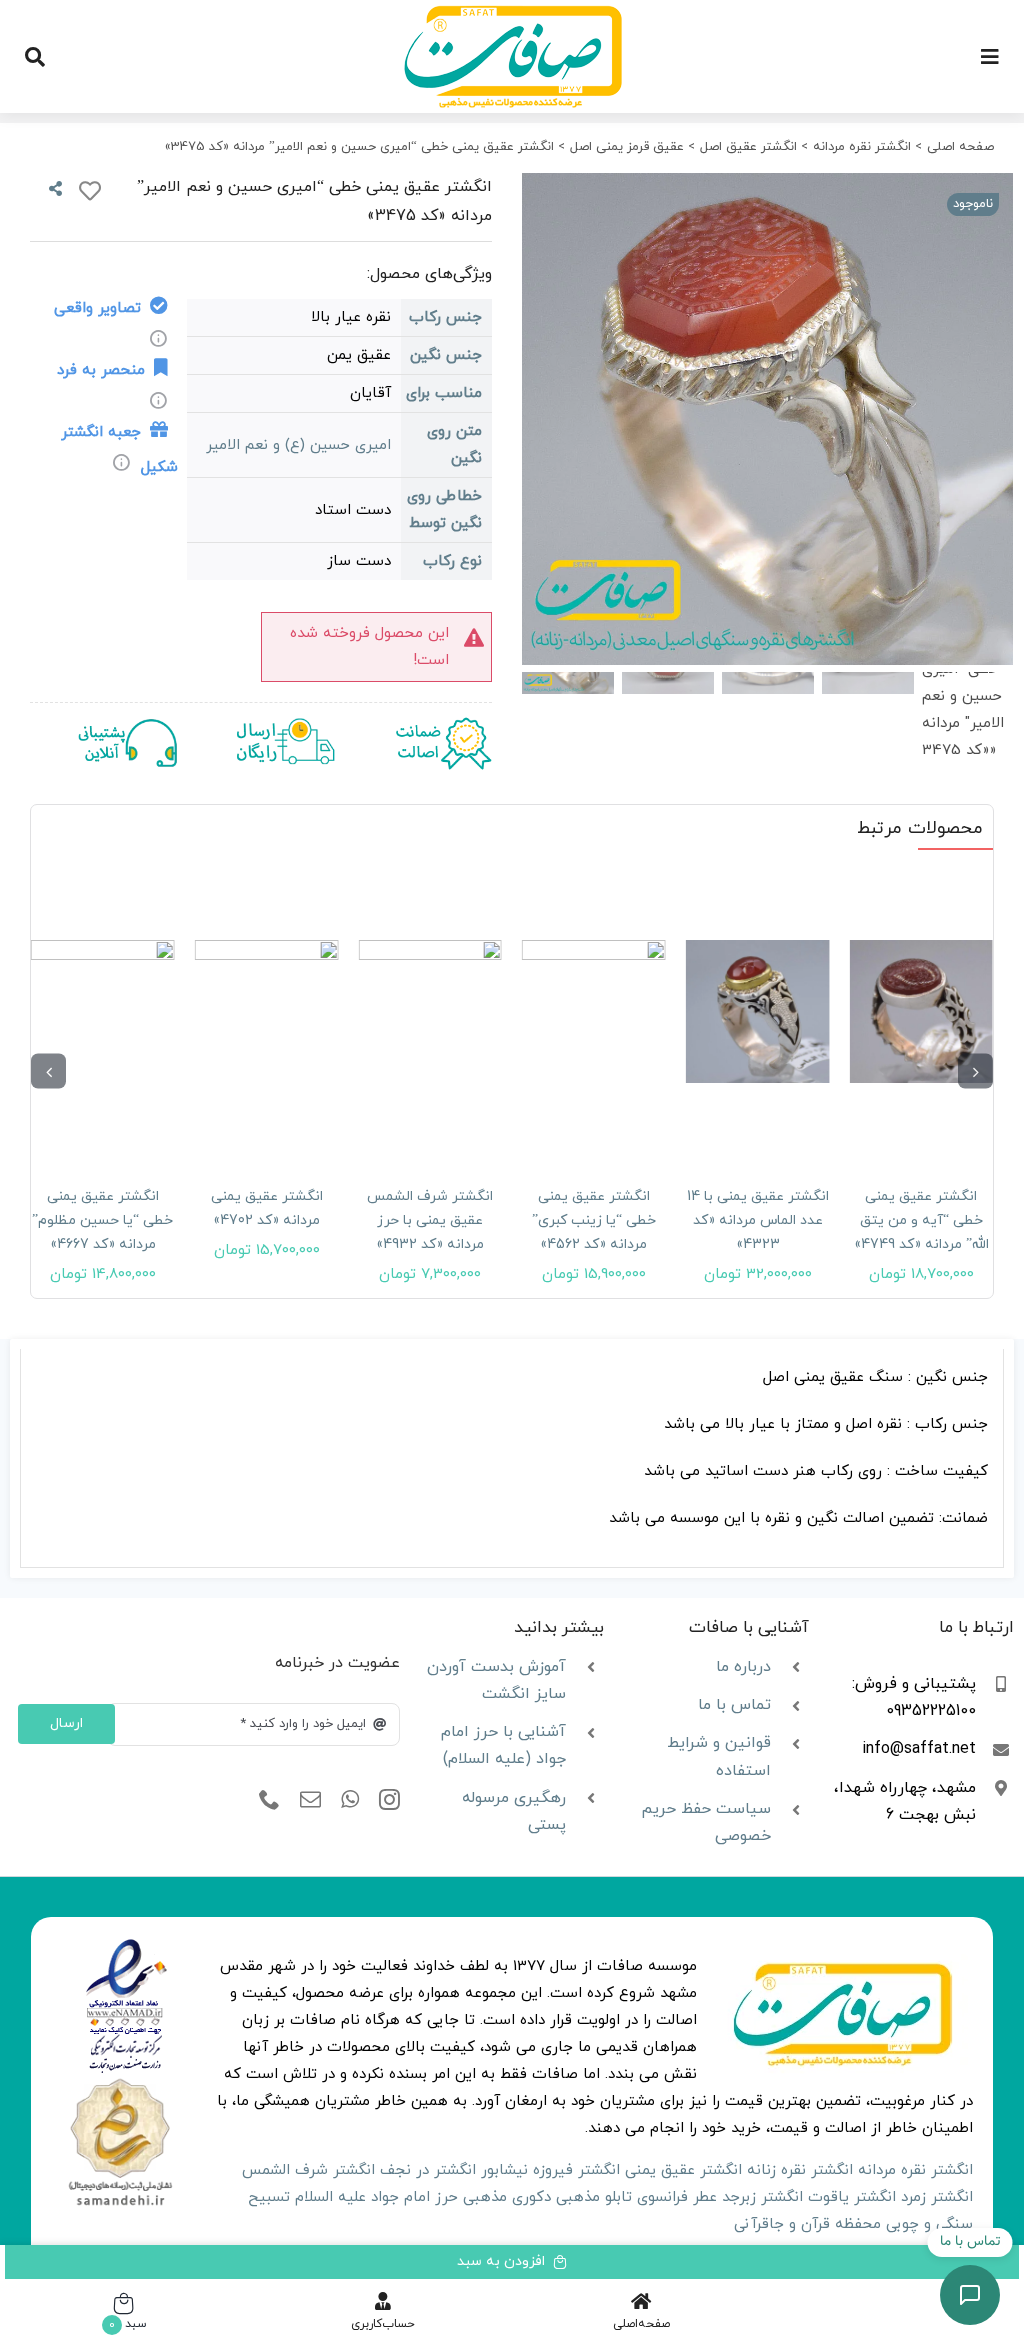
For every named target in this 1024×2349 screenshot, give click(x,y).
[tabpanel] (512, 1458)
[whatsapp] (350, 1800)
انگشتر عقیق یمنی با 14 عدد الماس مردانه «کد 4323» (758, 1220)
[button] (975, 1071)
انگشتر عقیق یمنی (683, 2170)
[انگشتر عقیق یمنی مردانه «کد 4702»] (267, 1011)
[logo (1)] (120, 2081)
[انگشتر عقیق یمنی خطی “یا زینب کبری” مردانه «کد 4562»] (594, 1011)
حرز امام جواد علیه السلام (376, 2197)
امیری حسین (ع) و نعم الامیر (298, 445)
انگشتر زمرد (937, 2197)
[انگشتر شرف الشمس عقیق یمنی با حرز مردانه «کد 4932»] (430, 1011)
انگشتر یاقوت (852, 2197)
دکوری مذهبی (507, 2197)
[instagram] (389, 1800)
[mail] (310, 1800)
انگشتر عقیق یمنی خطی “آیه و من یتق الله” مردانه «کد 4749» (921, 1220)
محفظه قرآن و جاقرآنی (807, 2224)
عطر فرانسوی (677, 2197)
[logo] (126, 1945)
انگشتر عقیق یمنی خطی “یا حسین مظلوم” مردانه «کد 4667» (102, 1220)
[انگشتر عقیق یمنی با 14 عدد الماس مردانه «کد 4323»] (758, 1011)
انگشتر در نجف (428, 2170)
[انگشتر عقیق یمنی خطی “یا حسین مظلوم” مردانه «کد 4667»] (103, 1011)
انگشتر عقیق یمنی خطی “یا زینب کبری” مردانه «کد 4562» (594, 1220)
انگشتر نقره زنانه (800, 2170)
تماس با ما (734, 1705)
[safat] (512, 12)
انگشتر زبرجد (762, 2197)
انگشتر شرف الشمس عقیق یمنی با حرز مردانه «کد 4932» (430, 1220)
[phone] (269, 1800)
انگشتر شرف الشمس (308, 2170)
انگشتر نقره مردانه (915, 2170)
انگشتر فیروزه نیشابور (550, 2170)
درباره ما (743, 1667)
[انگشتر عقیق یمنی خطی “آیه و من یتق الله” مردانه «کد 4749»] (921, 1011)
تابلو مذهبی (594, 2197)
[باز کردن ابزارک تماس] (970, 2295)
